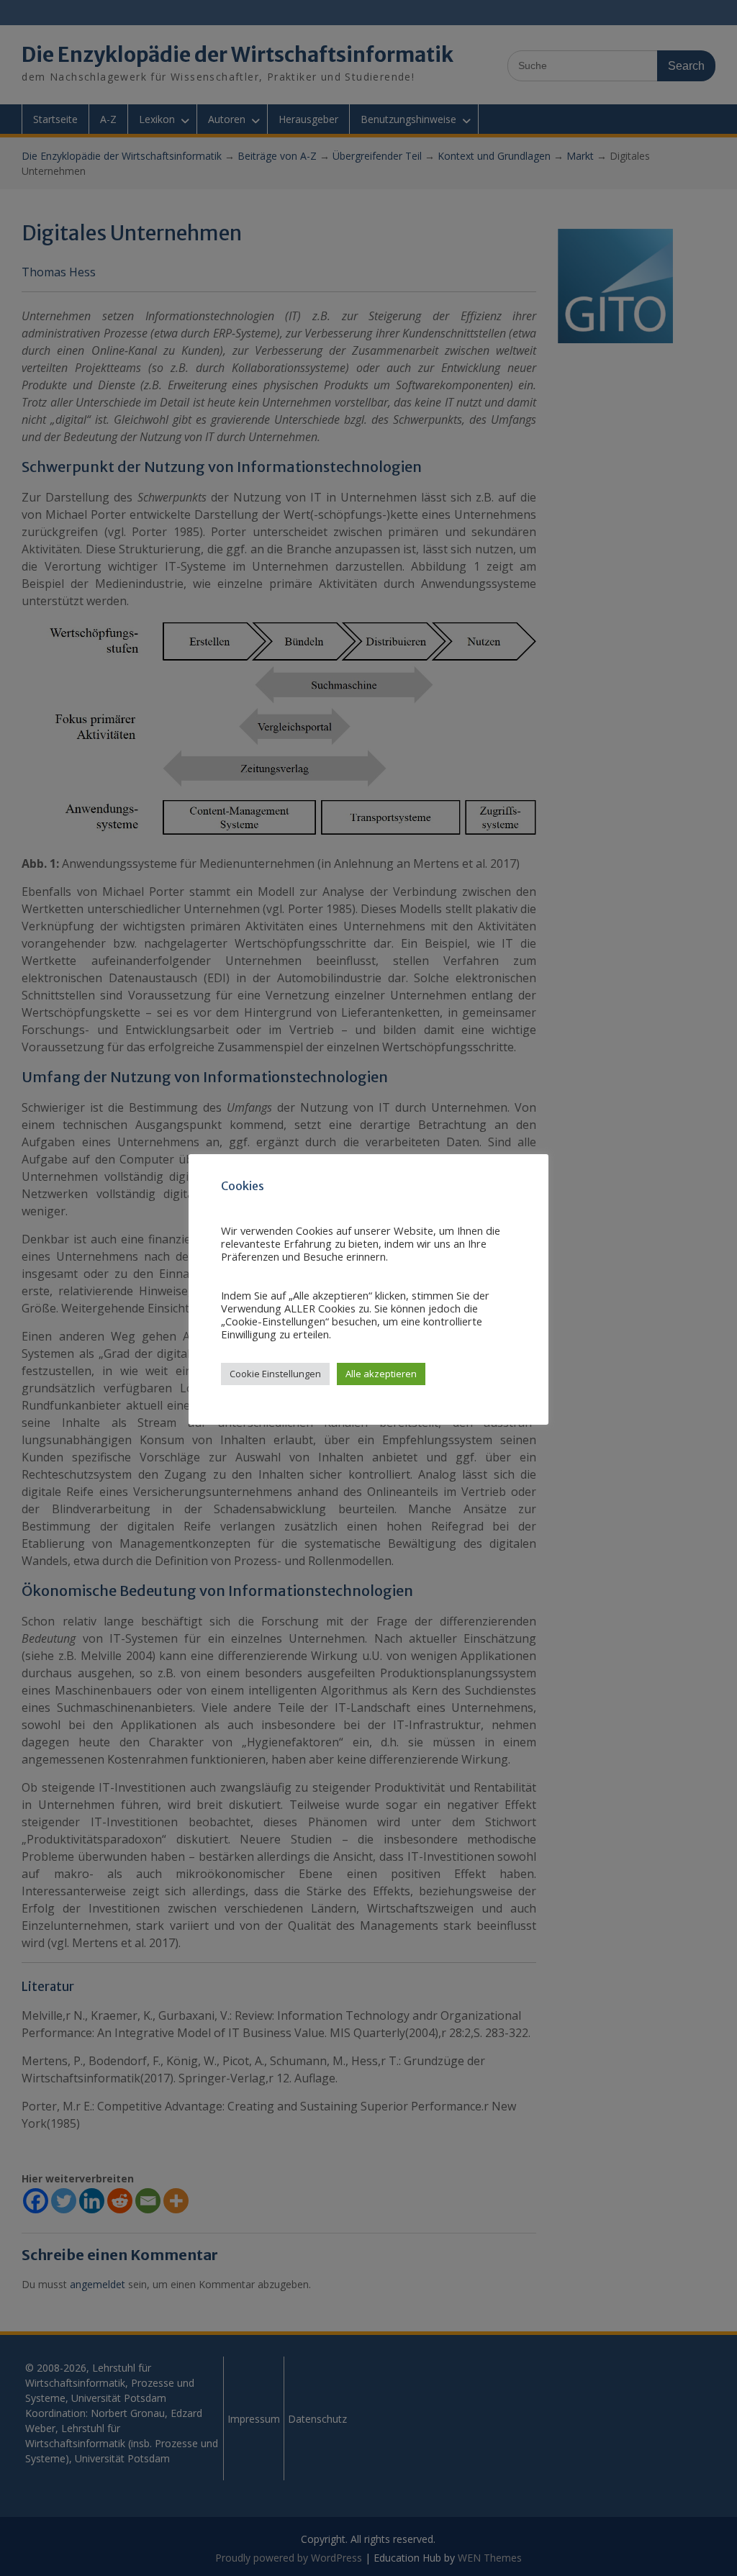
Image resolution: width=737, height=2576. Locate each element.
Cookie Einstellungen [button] (275, 1374)
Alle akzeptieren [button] (381, 1374)
